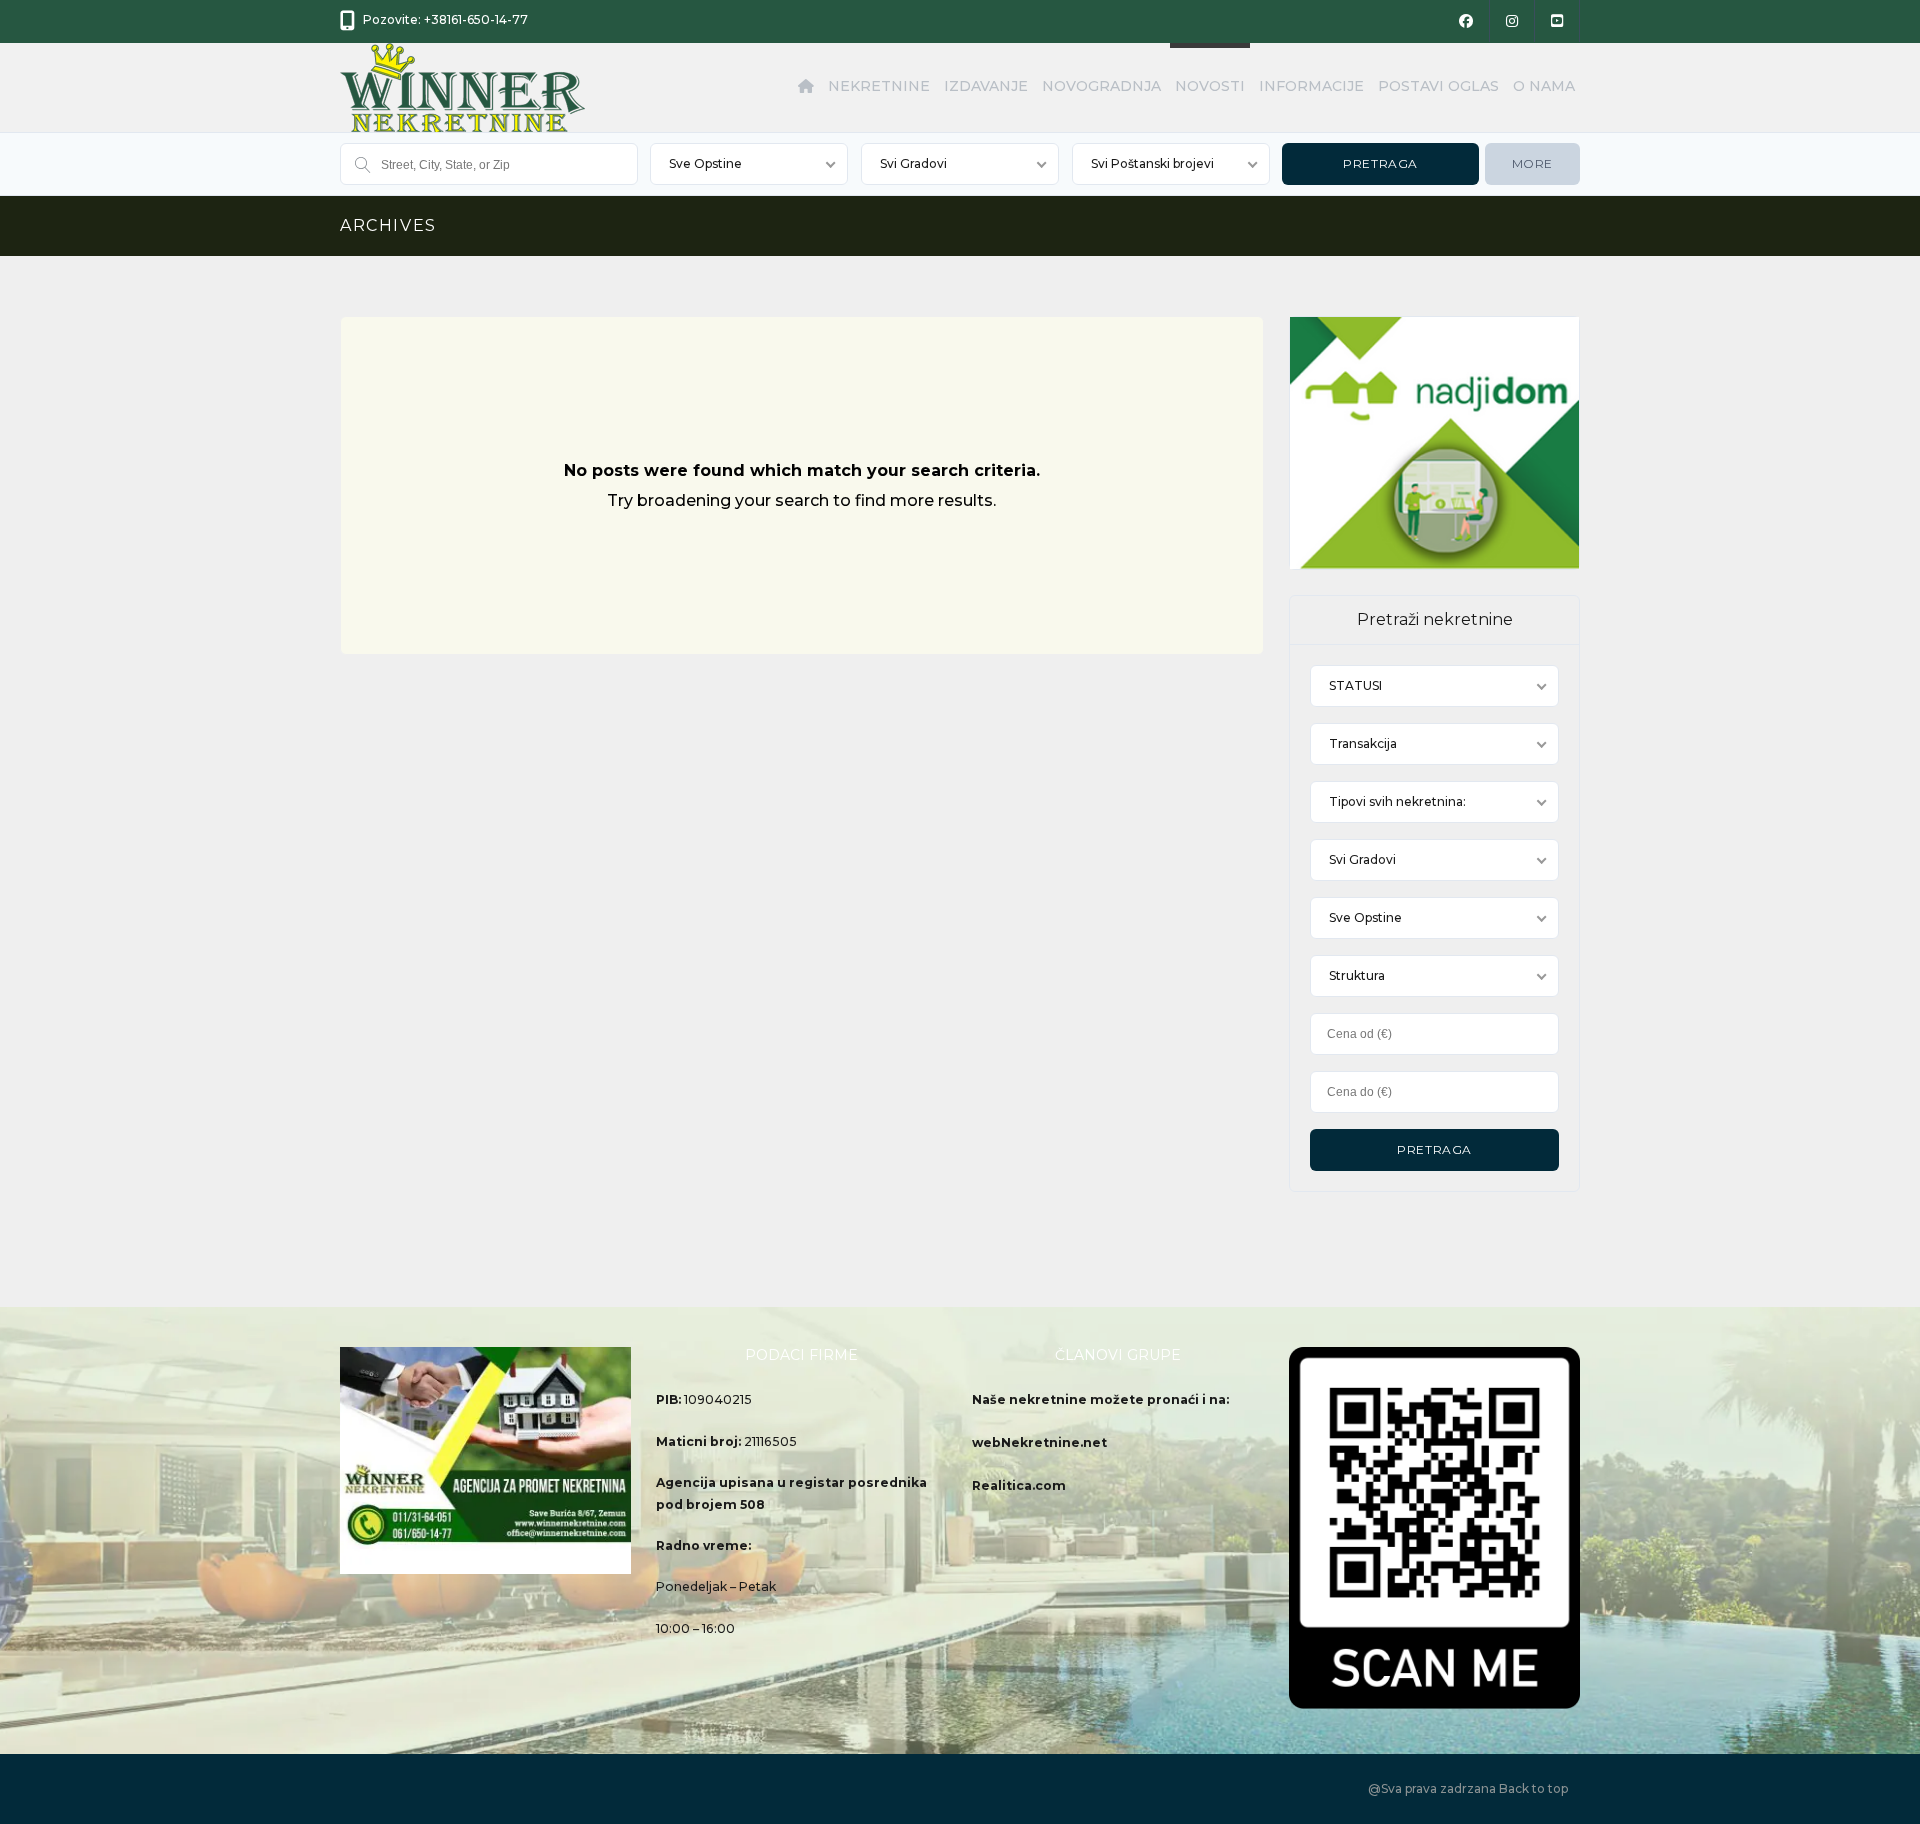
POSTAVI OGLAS (1438, 86)
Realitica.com (1019, 1485)
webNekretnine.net (1039, 1442)
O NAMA (1544, 86)
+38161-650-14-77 (476, 19)
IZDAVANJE (986, 86)
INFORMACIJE (1311, 86)
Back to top (1533, 1788)
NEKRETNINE (879, 86)
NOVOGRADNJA (1101, 86)
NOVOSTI (1210, 86)
